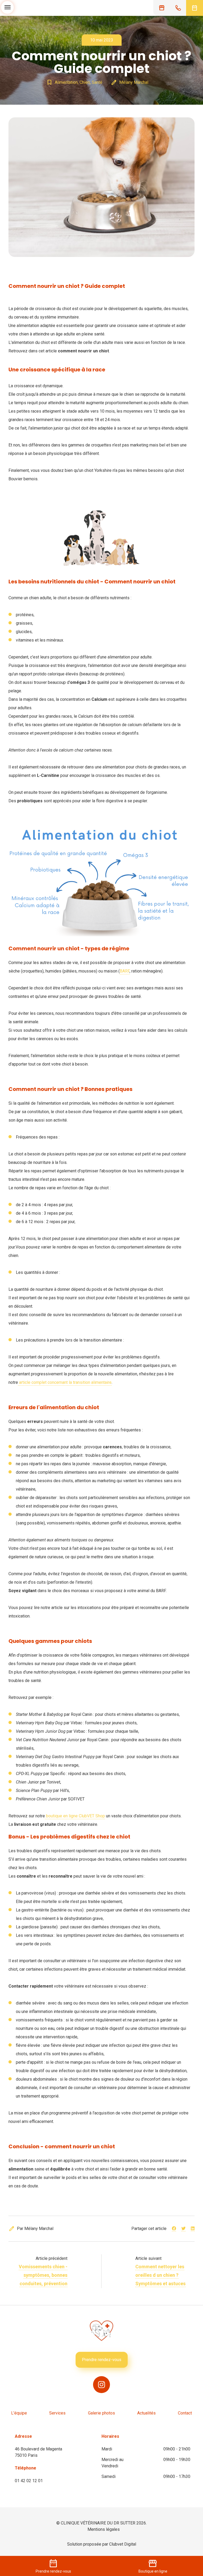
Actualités (146, 2413)
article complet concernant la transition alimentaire (65, 1382)
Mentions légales (104, 2529)
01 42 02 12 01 (29, 2481)
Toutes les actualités (101, 23)
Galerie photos (101, 2413)
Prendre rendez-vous (102, 2360)
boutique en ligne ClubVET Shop (75, 1816)
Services (57, 2413)
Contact (185, 2413)
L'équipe (19, 2413)
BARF (125, 971)
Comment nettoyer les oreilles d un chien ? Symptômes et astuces (160, 2275)
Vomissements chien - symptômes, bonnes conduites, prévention (43, 2275)
